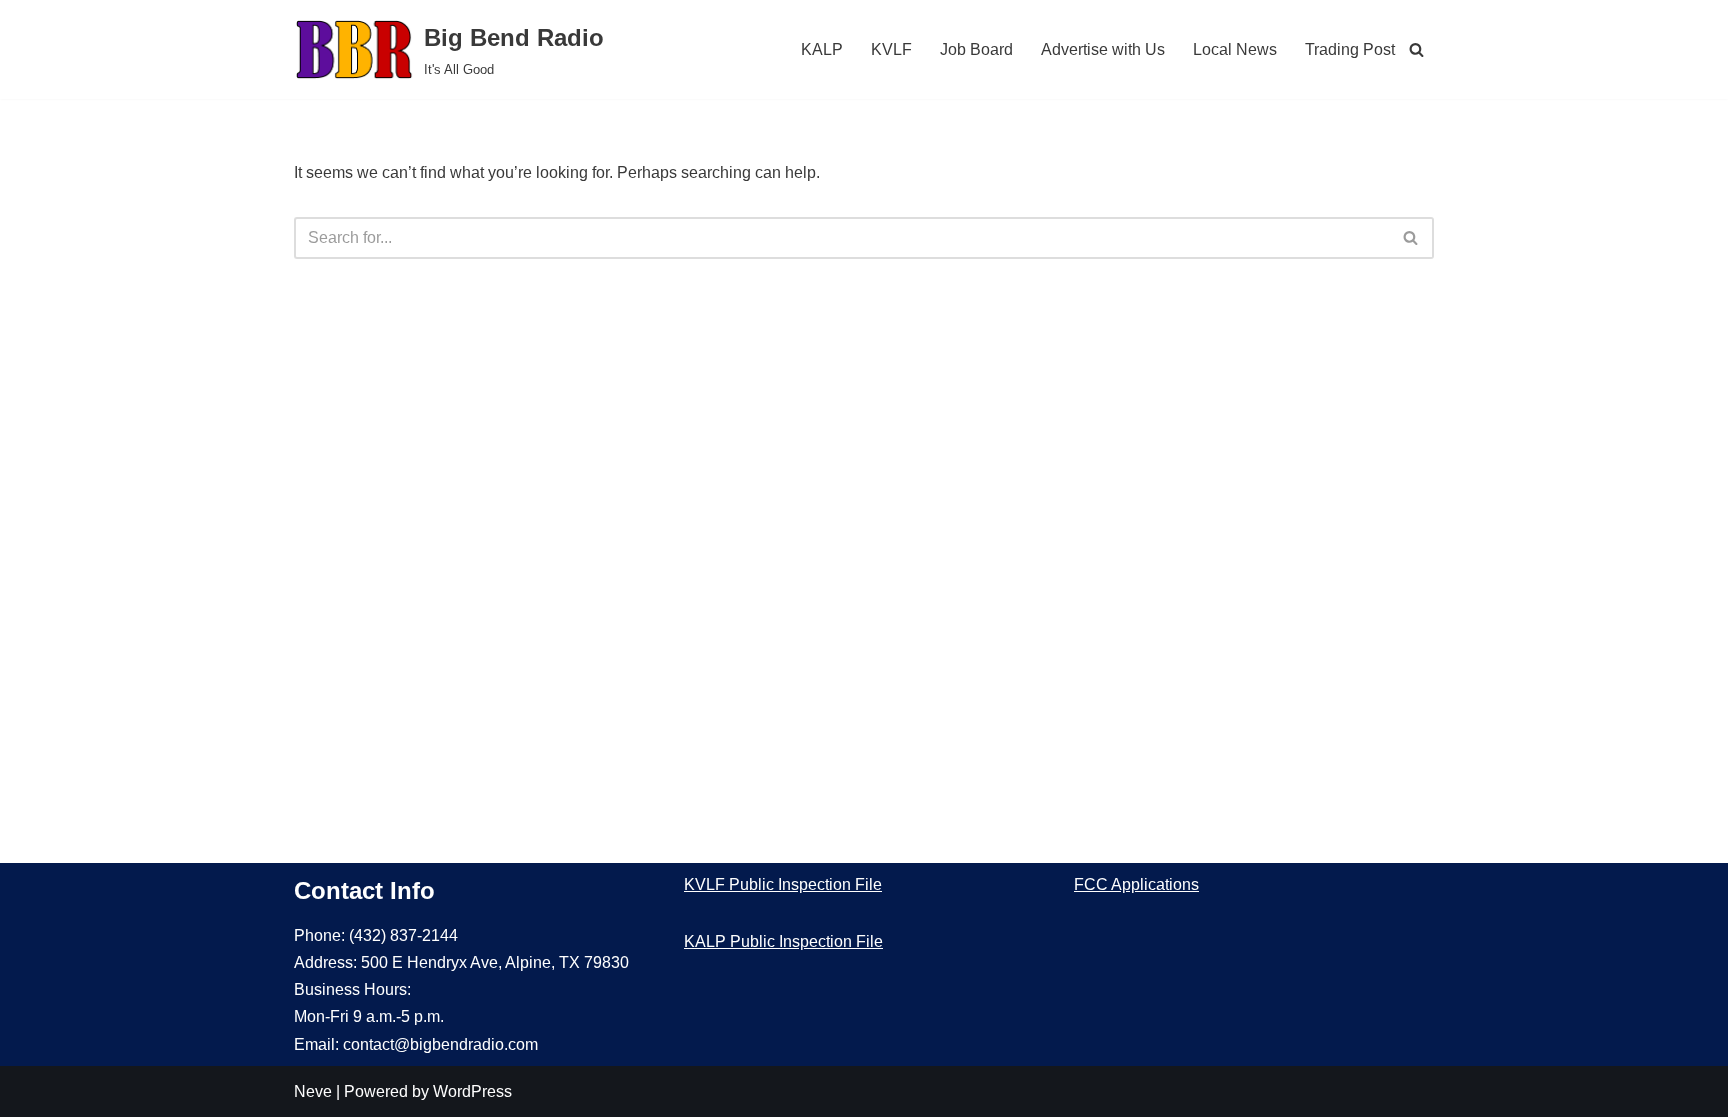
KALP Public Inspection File (783, 941)
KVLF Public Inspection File (783, 884)
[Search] (1416, 49)
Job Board (976, 49)
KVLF (891, 49)
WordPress (472, 1091)
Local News (1235, 49)
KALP (822, 49)
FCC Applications (1136, 884)
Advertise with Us (1103, 49)
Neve (313, 1091)
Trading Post (1350, 49)
